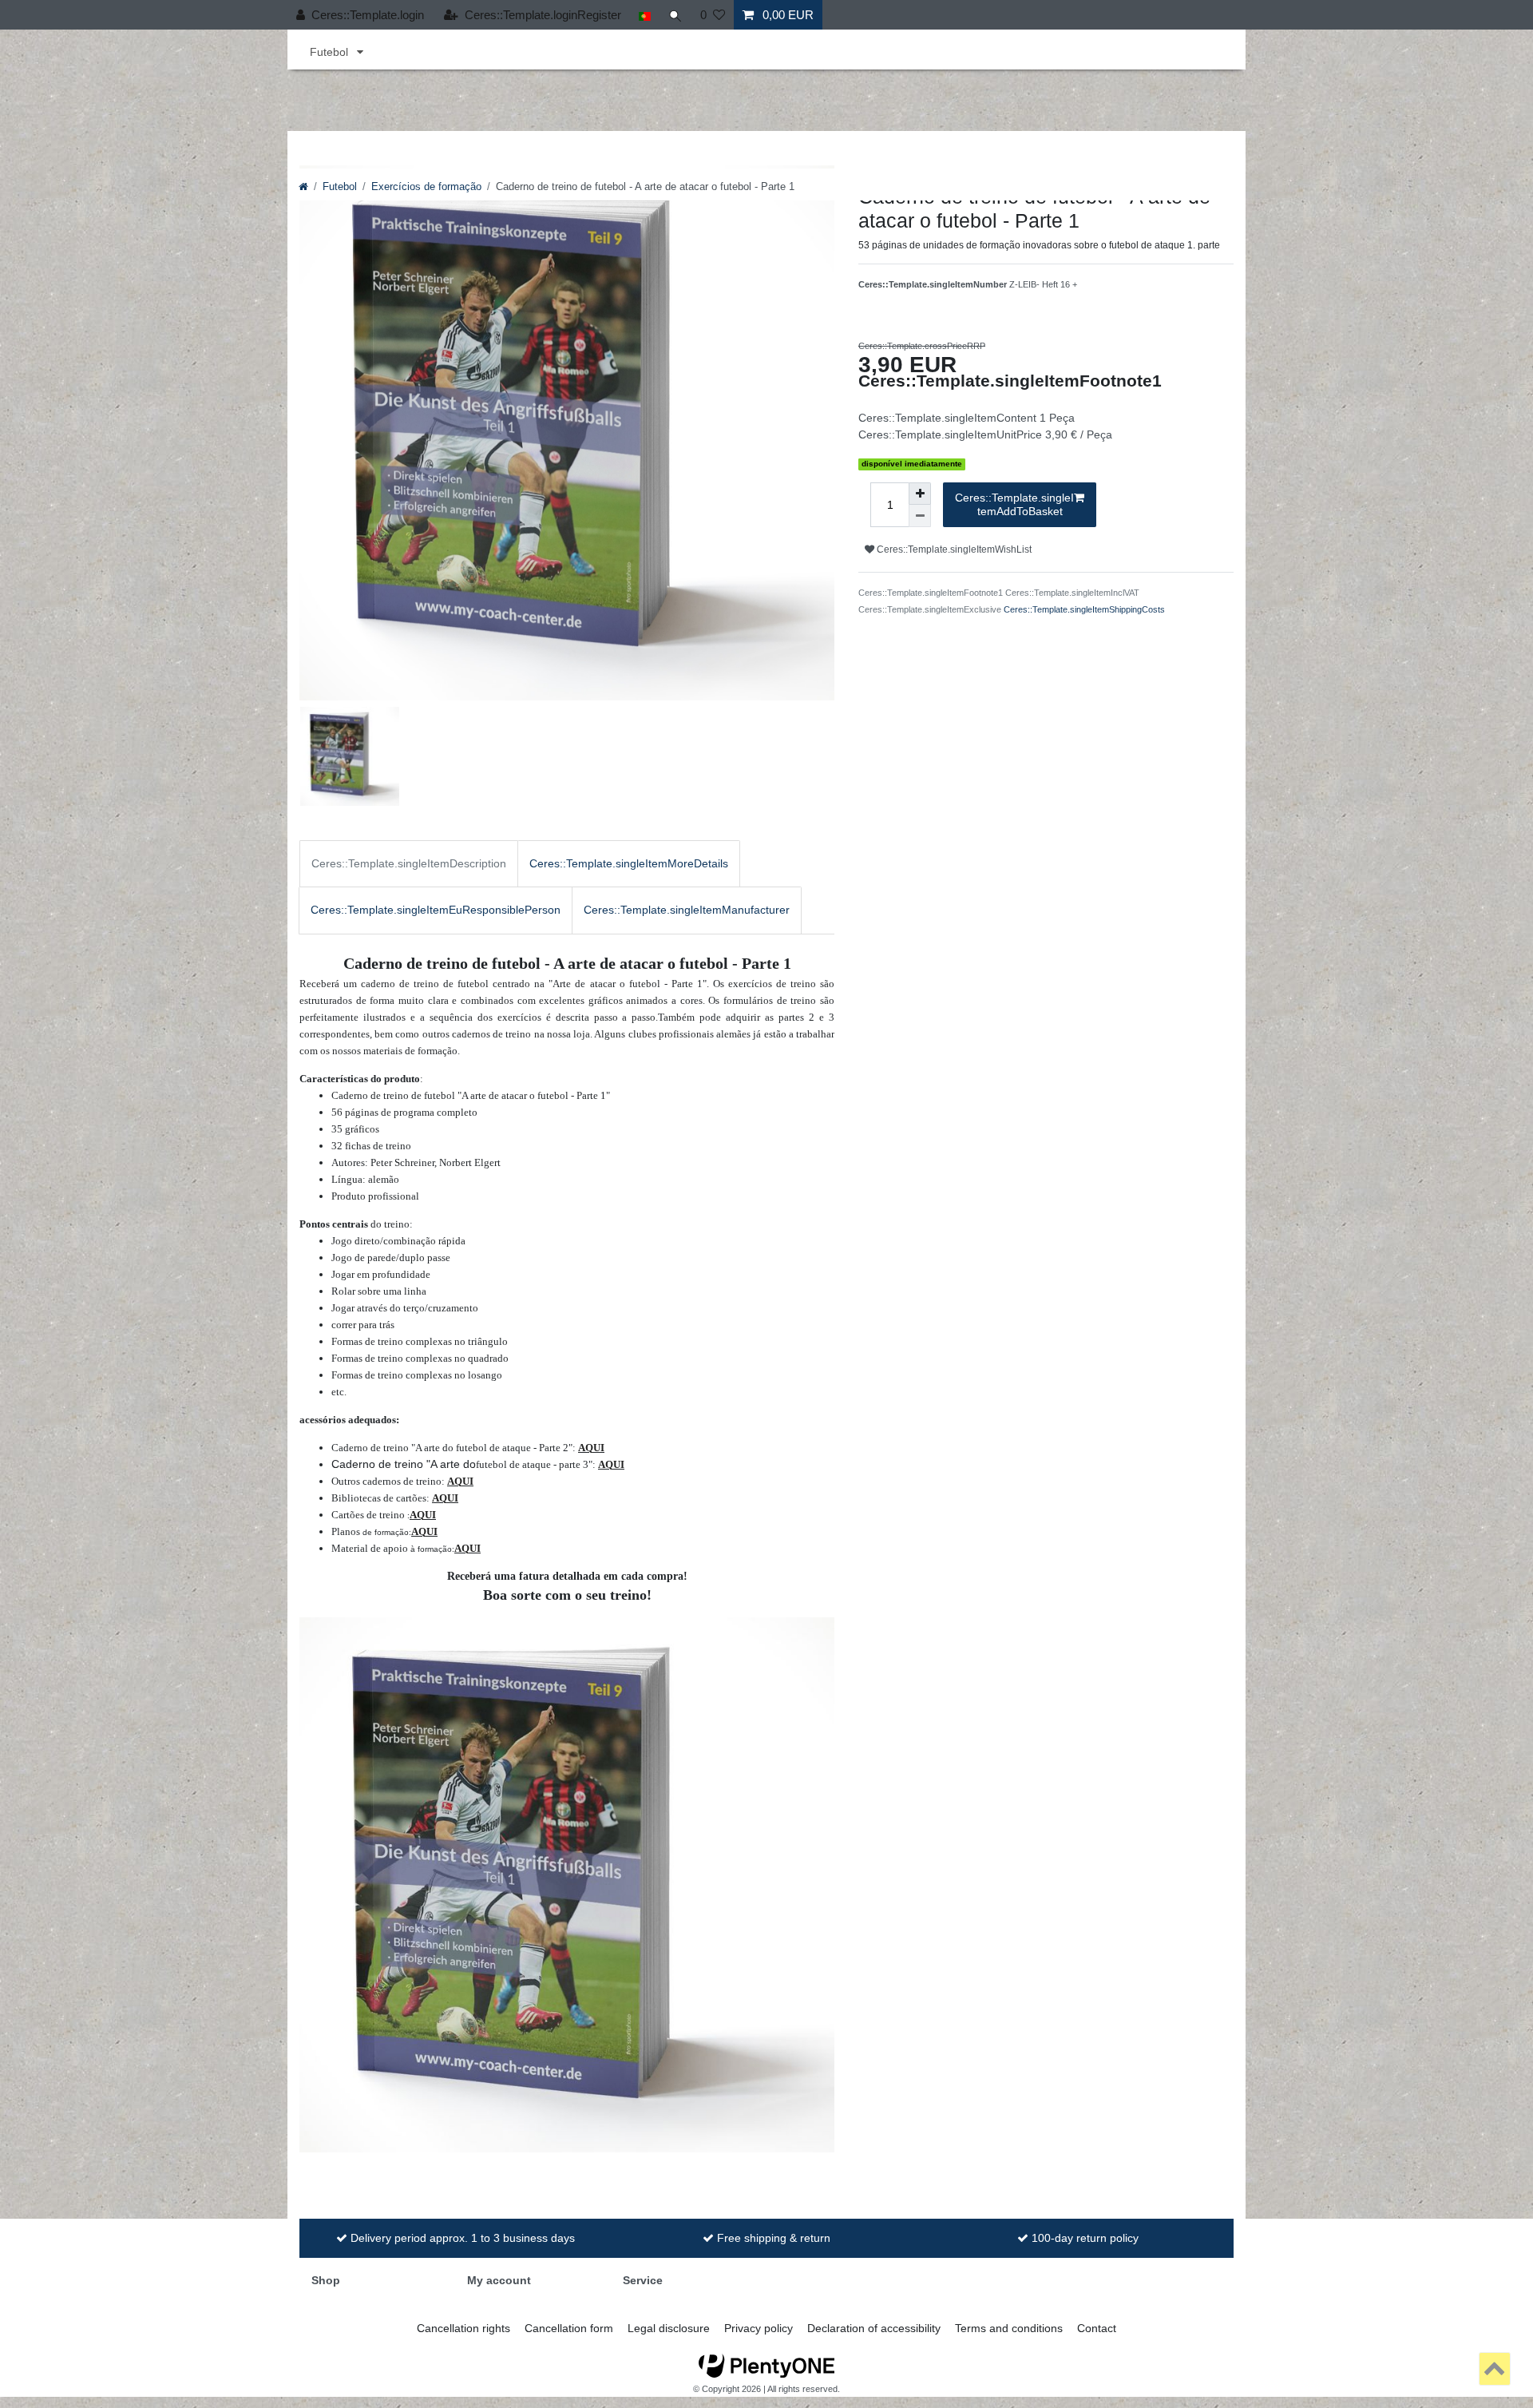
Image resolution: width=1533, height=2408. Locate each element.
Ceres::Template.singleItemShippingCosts (1084, 609)
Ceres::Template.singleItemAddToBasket (1014, 505)
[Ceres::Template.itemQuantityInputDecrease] (920, 516)
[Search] (675, 15)
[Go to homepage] (303, 187)
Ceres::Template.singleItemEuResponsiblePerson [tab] (436, 910)
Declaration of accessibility (874, 2328)
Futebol (331, 52)
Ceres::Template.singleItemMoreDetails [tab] (629, 863)
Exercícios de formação (426, 187)
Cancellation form (569, 2328)
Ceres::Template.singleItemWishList (953, 549)
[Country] (645, 15)
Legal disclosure (669, 2328)
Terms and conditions (1009, 2328)
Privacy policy (759, 2328)
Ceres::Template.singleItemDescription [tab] (409, 863)
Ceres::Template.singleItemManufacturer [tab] (687, 910)
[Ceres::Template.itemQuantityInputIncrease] (920, 494)
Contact (1097, 2328)
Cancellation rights (463, 2328)
